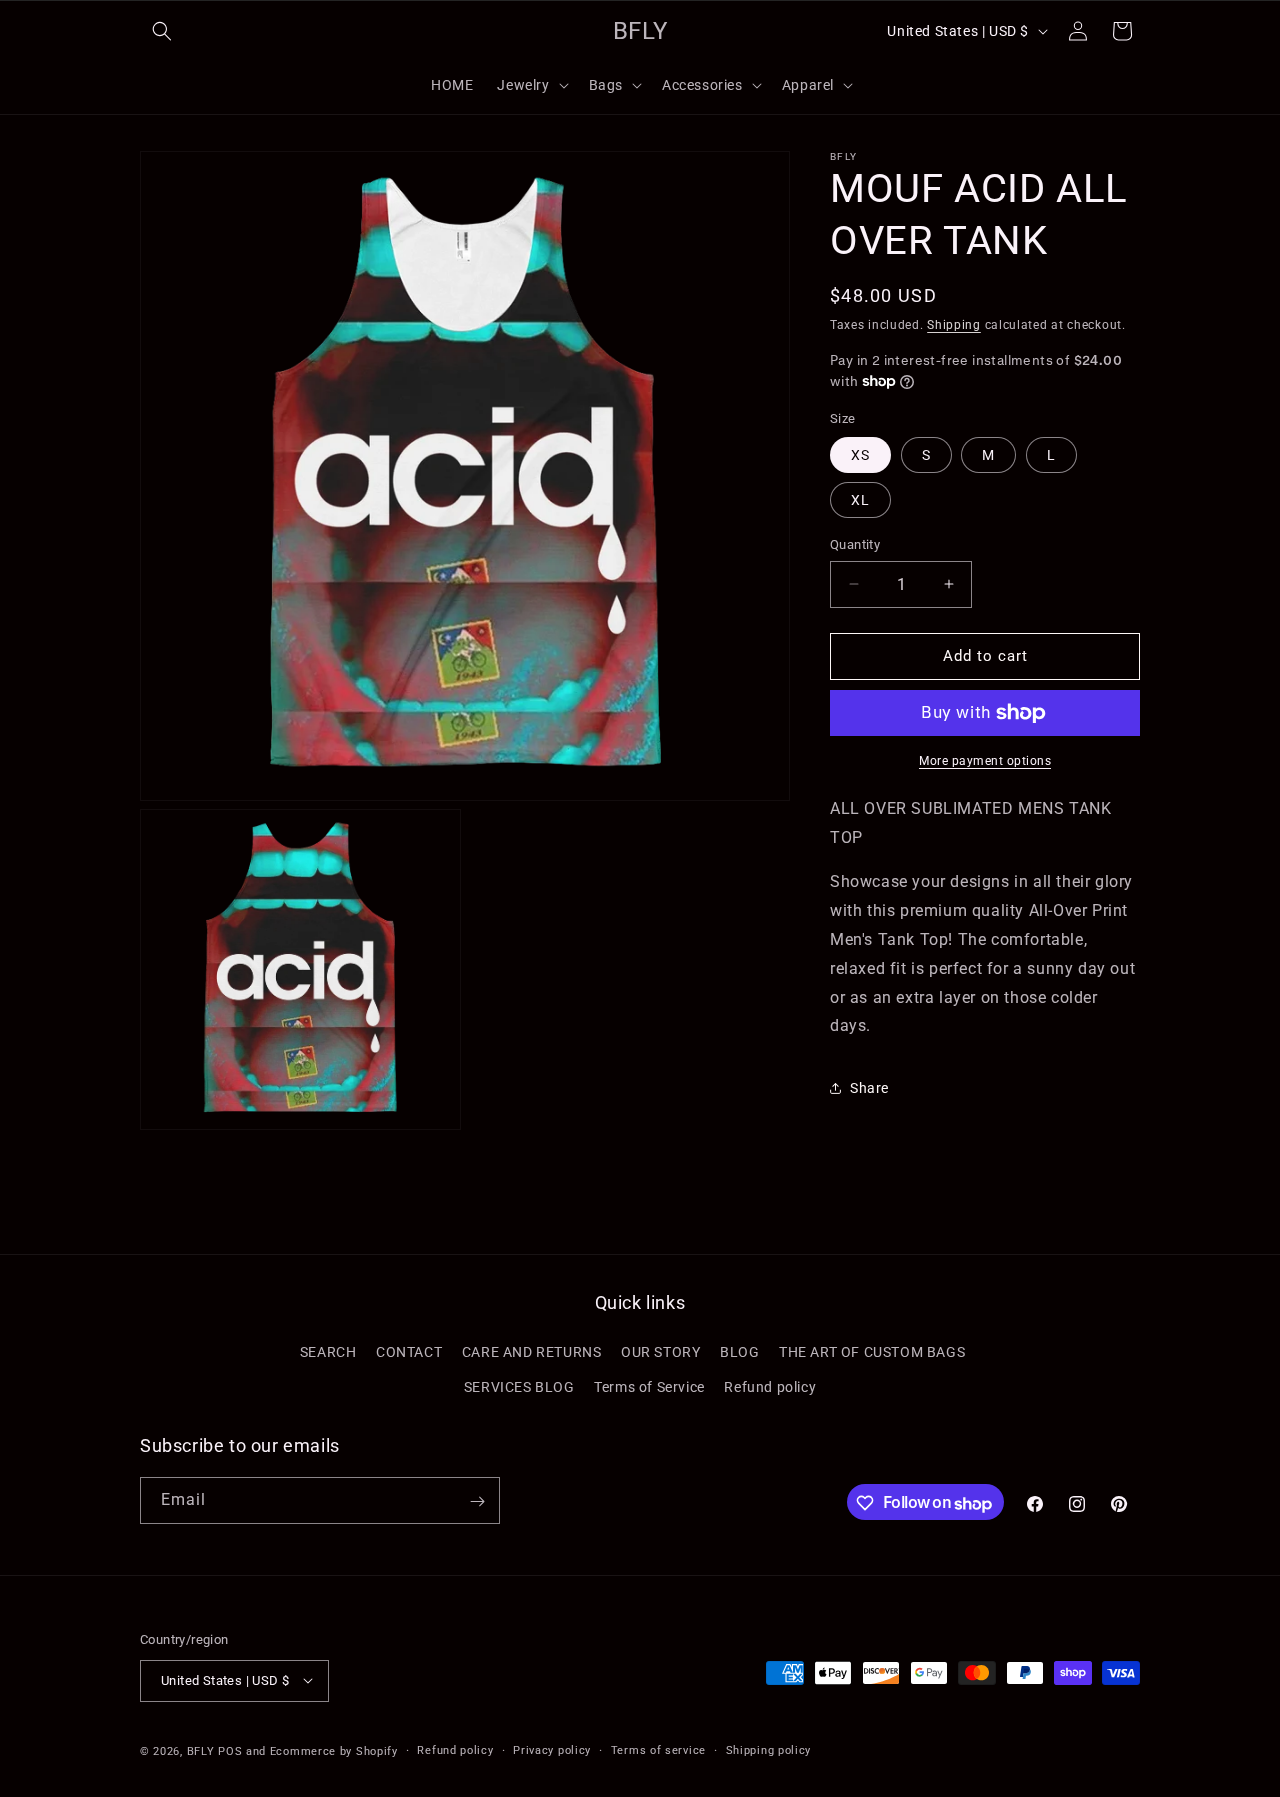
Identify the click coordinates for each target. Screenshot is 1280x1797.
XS (860, 455)
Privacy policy (552, 1749)
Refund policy (770, 1386)
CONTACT (409, 1351)
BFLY (201, 1750)
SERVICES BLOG (519, 1386)
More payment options (985, 761)
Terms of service (658, 1749)
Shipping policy (769, 1749)
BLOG (739, 1351)
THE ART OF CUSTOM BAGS (872, 1351)
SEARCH (328, 1351)
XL (860, 500)
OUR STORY (660, 1351)
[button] (162, 31)
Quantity (855, 544)
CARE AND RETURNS (532, 1351)
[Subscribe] (477, 1501)
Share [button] (869, 1088)
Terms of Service (649, 1386)
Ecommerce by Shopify (334, 1750)
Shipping (954, 325)
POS (230, 1750)
